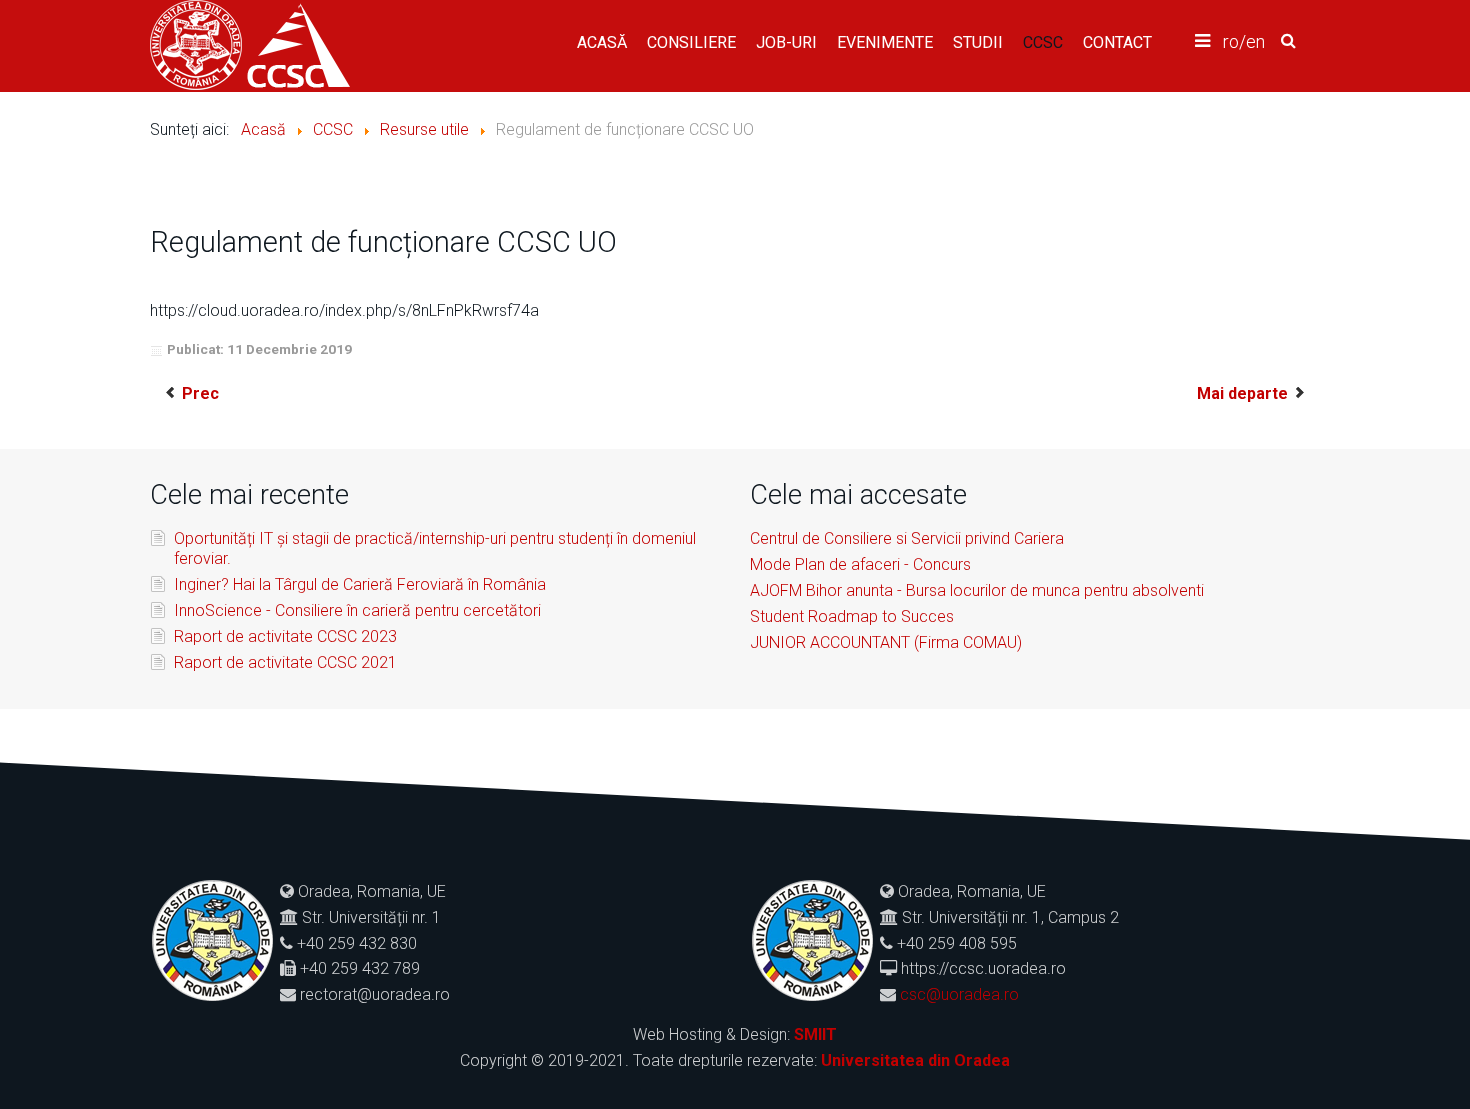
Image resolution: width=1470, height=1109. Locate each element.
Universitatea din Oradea (915, 1060)
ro (1231, 41)
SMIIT (815, 1034)
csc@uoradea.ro (959, 994)
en (1255, 41)
